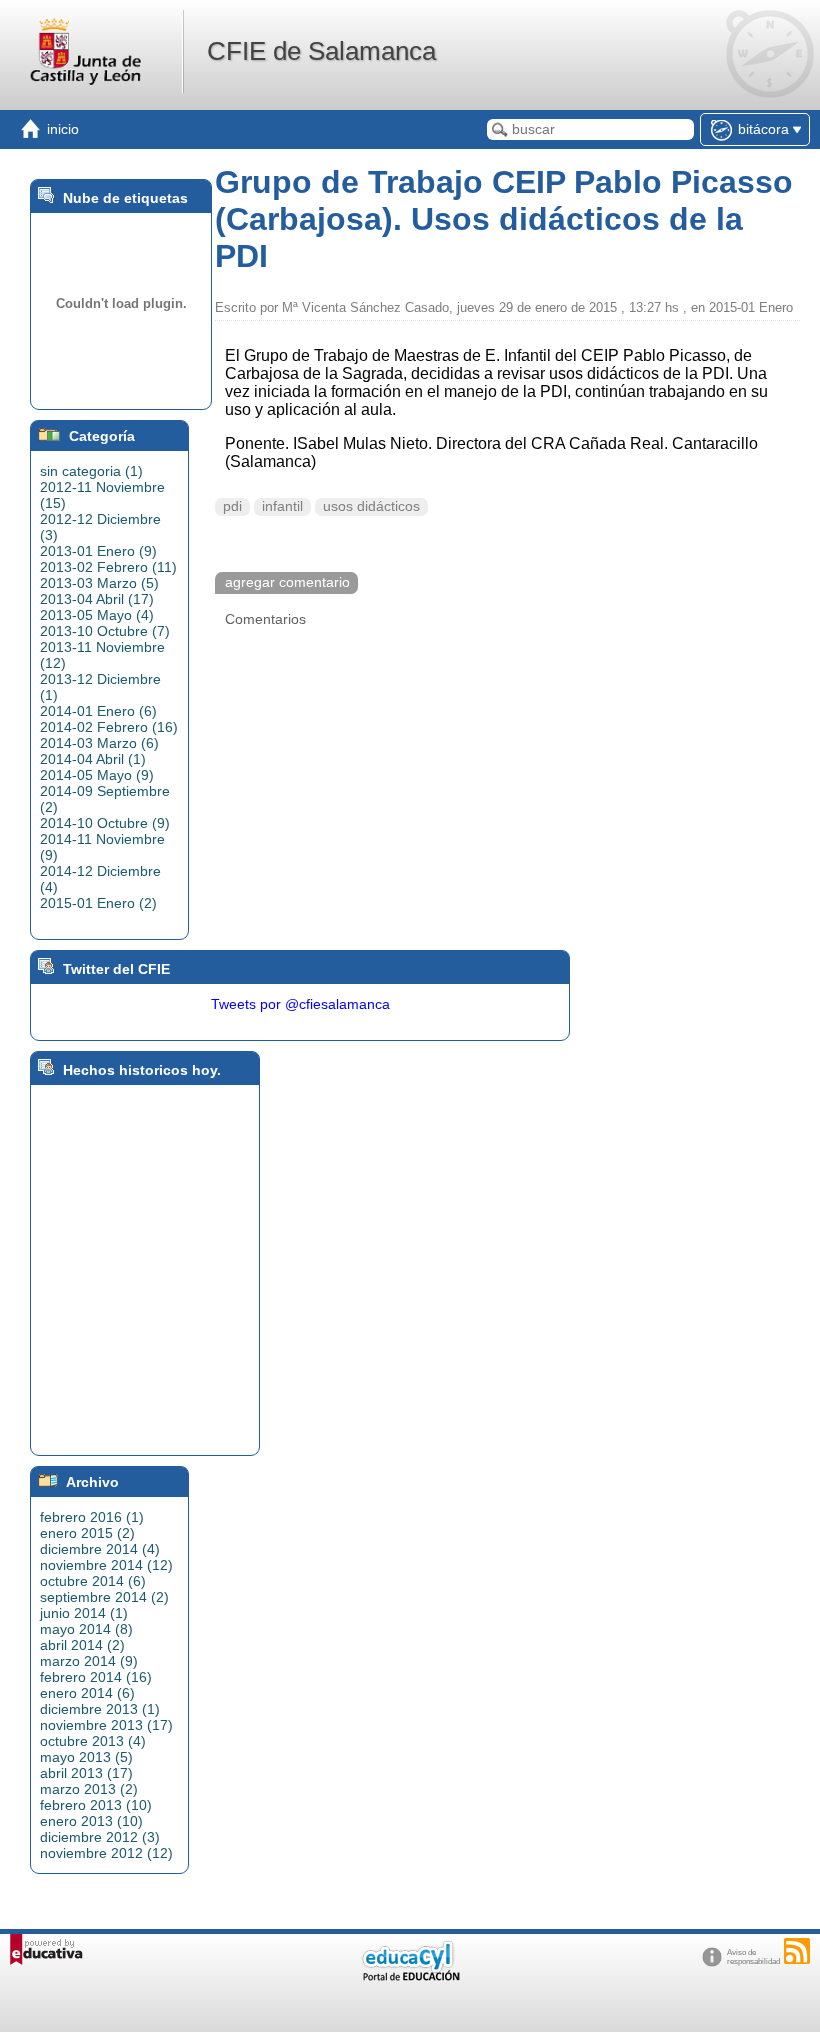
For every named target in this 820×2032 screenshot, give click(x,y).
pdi (232, 506)
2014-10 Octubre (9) (105, 823)
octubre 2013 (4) (93, 1741)
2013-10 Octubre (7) (105, 631)
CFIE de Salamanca (321, 51)
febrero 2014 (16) (96, 1677)
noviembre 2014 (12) (106, 1565)
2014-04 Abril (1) (93, 759)
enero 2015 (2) (87, 1533)
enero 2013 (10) (91, 1821)
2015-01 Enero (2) (98, 903)
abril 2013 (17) (86, 1773)
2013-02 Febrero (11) (108, 567)
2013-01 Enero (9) (98, 551)
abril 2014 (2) (82, 1645)
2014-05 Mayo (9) (97, 775)
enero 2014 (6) (87, 1693)
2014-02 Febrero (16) (109, 727)
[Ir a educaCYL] (410, 1976)
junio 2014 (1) (84, 1613)
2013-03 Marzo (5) (99, 583)
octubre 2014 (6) (93, 1581)
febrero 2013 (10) (96, 1805)
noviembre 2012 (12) (106, 1853)
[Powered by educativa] (46, 1949)
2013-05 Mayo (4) (97, 615)
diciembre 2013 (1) (100, 1709)
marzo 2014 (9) (89, 1661)
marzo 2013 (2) (89, 1789)
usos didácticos (371, 506)
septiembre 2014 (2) (104, 1597)
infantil (282, 506)
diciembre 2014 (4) (100, 1549)
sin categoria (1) (91, 471)
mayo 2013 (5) (86, 1757)
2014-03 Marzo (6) (99, 743)
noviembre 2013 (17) (106, 1725)
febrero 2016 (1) (92, 1517)
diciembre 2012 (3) (100, 1837)
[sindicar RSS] (797, 1951)
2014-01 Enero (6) (98, 711)
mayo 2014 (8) (86, 1629)
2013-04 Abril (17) (97, 599)
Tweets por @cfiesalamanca (300, 1004)
